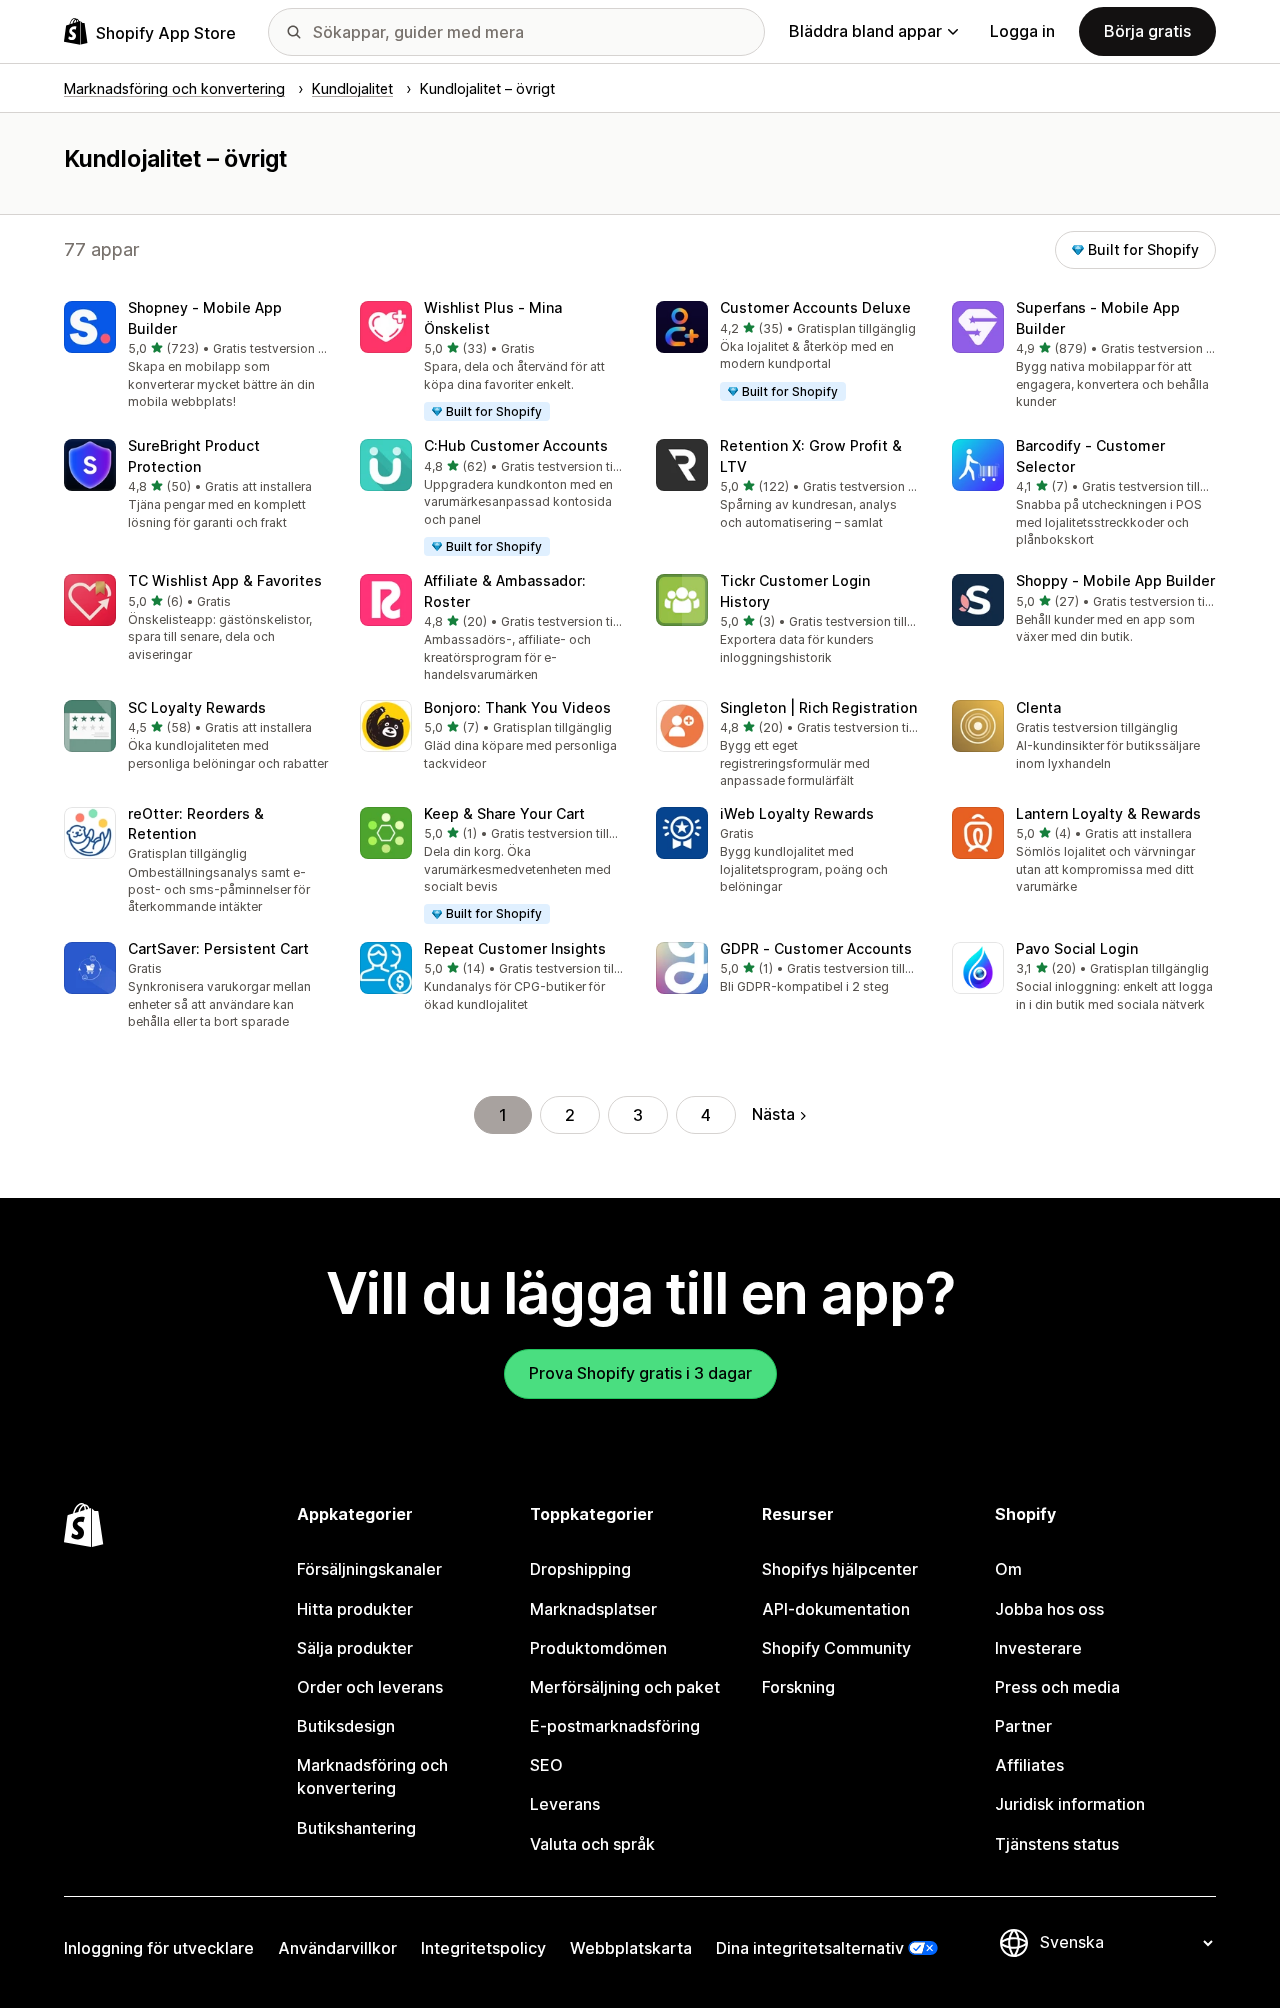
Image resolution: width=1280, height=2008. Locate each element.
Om (1008, 1569)
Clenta (1038, 707)
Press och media (1057, 1687)
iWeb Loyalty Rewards (797, 813)
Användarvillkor (337, 1948)
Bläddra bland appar (865, 31)
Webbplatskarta (631, 1948)
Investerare (1038, 1648)
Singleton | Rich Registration (818, 707)
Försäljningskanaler (369, 1569)
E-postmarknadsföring (615, 1726)
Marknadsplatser (593, 1609)
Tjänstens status (1057, 1844)
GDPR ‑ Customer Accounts (816, 948)
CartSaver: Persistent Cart (218, 948)
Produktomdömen (598, 1648)
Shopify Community (836, 1648)
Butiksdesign (346, 1726)
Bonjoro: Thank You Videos (517, 707)
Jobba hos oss (1049, 1609)
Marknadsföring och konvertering (372, 1776)
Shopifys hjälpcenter (840, 1569)
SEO (546, 1765)
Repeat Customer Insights (515, 948)
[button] (196, 356)
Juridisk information (1070, 1804)
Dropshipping (580, 1569)
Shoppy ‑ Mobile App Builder (1115, 580)
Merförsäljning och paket (625, 1687)
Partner (1023, 1726)
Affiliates (1029, 1765)
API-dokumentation (836, 1609)
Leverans (565, 1804)
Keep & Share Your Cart (504, 813)
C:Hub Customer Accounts (516, 445)
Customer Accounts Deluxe (815, 307)
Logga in (1022, 31)
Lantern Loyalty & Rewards (1108, 813)
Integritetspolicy (483, 1948)
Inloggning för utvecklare (159, 1948)
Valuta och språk (592, 1844)
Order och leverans (370, 1687)
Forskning (798, 1687)
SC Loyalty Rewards (197, 707)
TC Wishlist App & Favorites (225, 580)
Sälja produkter (355, 1648)
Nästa (773, 1114)
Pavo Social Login (1077, 948)
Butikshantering (356, 1828)
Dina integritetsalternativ (810, 1948)
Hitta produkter (355, 1609)
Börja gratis (1147, 31)
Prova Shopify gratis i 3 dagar (640, 1373)
